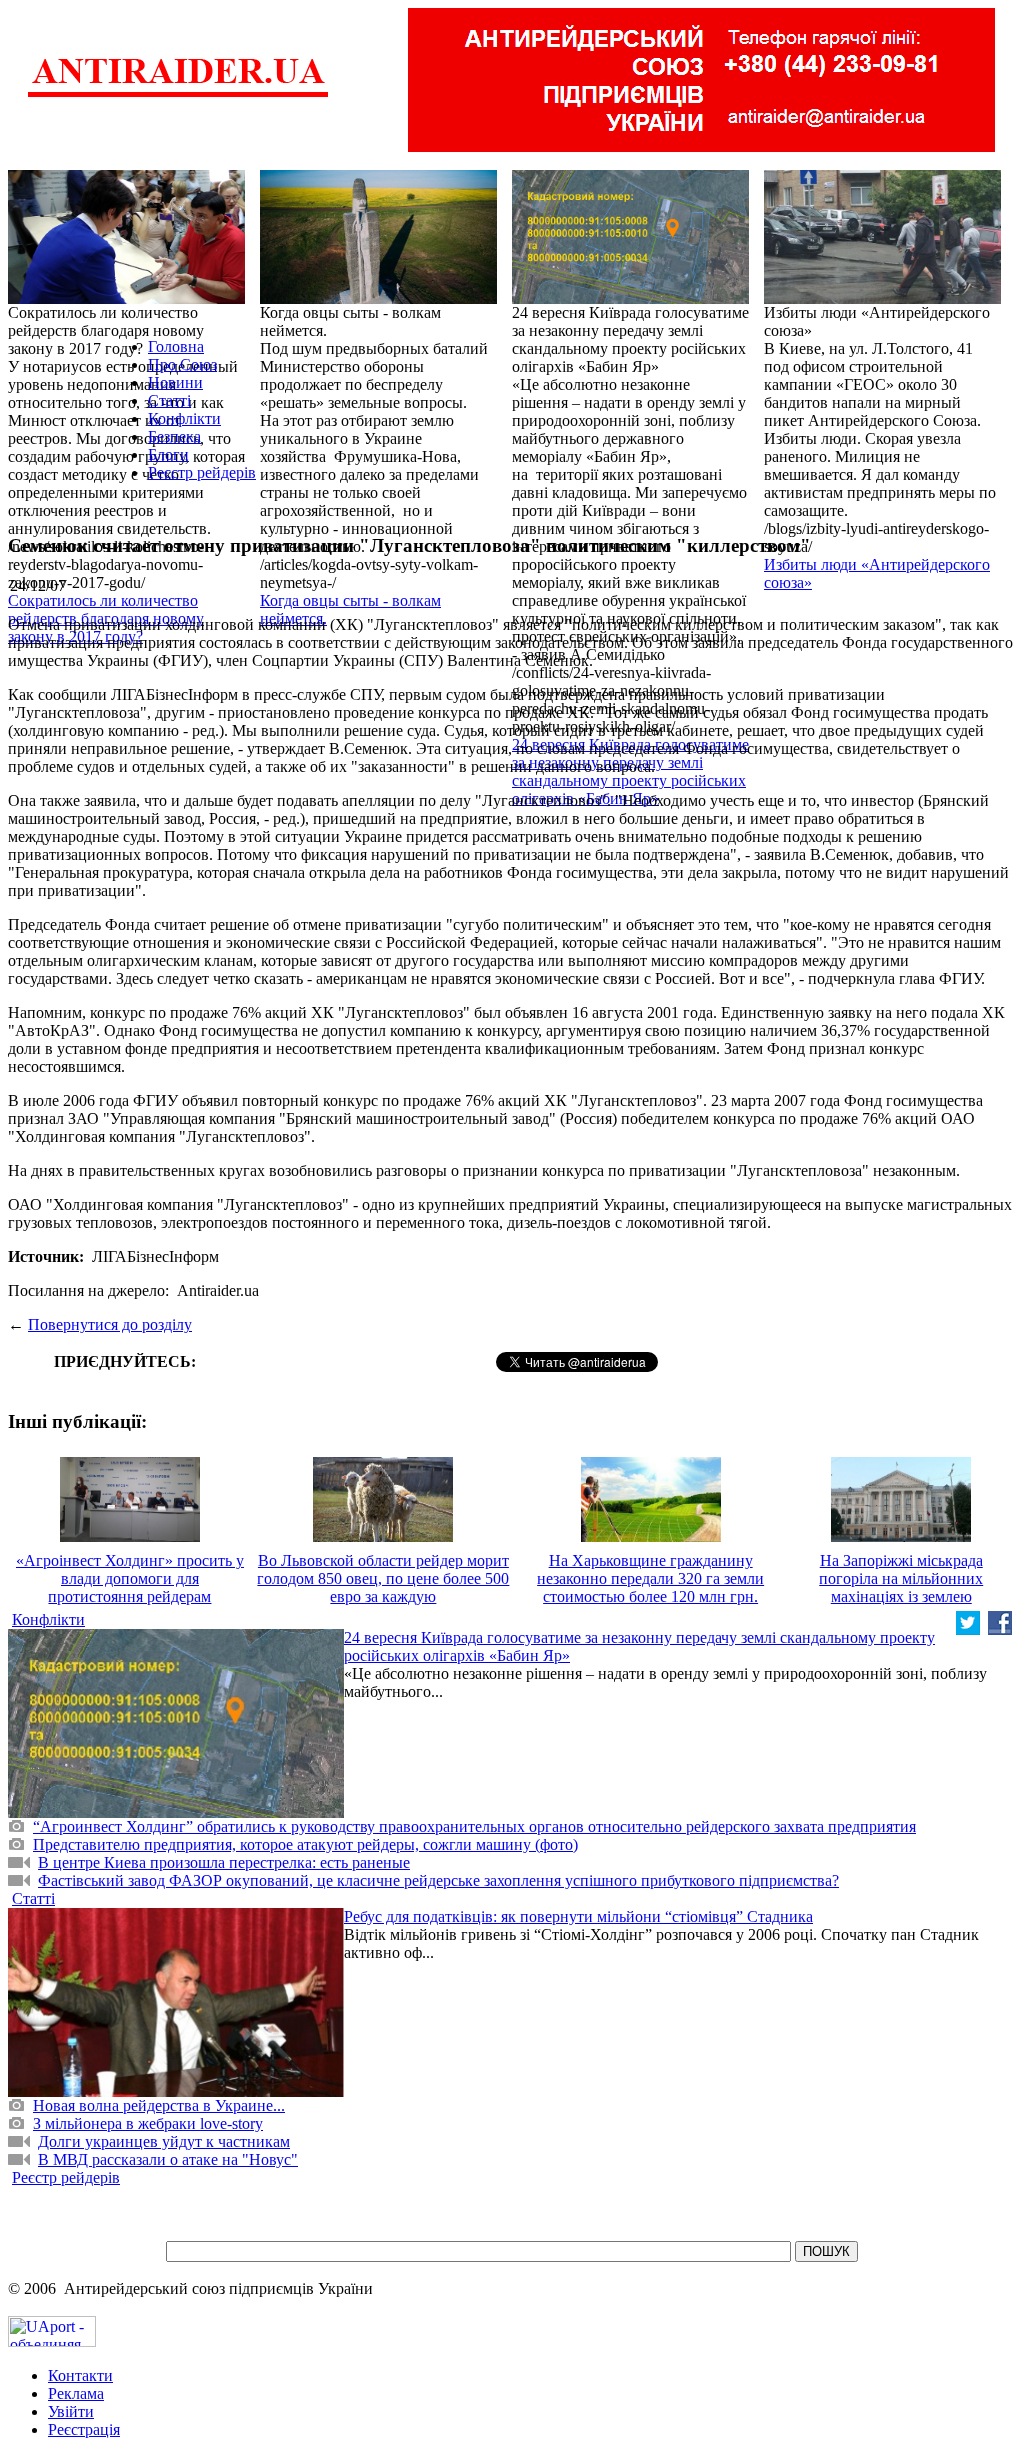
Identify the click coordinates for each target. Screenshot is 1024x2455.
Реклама (76, 2393)
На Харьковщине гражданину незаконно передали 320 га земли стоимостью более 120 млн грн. (650, 1578)
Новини (175, 382)
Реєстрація (84, 2429)
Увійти (71, 2411)
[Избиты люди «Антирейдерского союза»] (882, 298)
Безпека (174, 436)
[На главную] (178, 94)
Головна (176, 346)
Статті (169, 400)
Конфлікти (184, 418)
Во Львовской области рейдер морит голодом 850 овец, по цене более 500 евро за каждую (383, 1578)
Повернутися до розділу (110, 1324)
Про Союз (182, 364)
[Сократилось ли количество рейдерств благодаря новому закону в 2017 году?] (126, 298)
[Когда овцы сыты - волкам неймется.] (378, 298)
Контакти (80, 2375)
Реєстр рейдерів (202, 472)
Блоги (168, 454)
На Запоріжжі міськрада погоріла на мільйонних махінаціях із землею (901, 1578)
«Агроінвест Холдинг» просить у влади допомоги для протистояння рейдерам (130, 1578)
